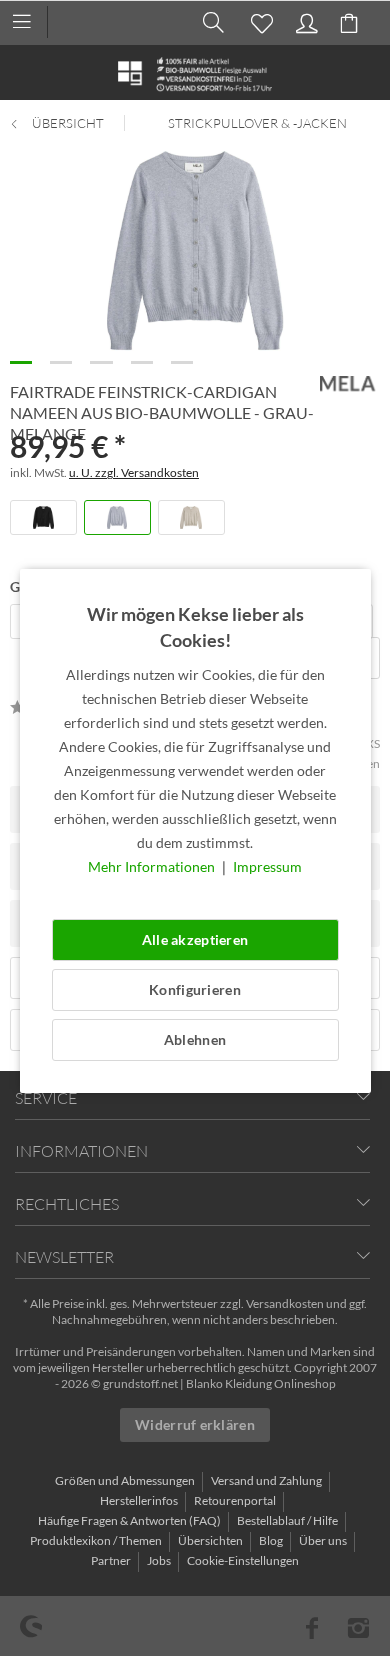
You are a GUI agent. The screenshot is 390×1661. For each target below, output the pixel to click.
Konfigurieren (195, 989)
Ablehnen (195, 1039)
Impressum (267, 866)
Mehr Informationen (153, 866)
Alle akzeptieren (195, 939)
